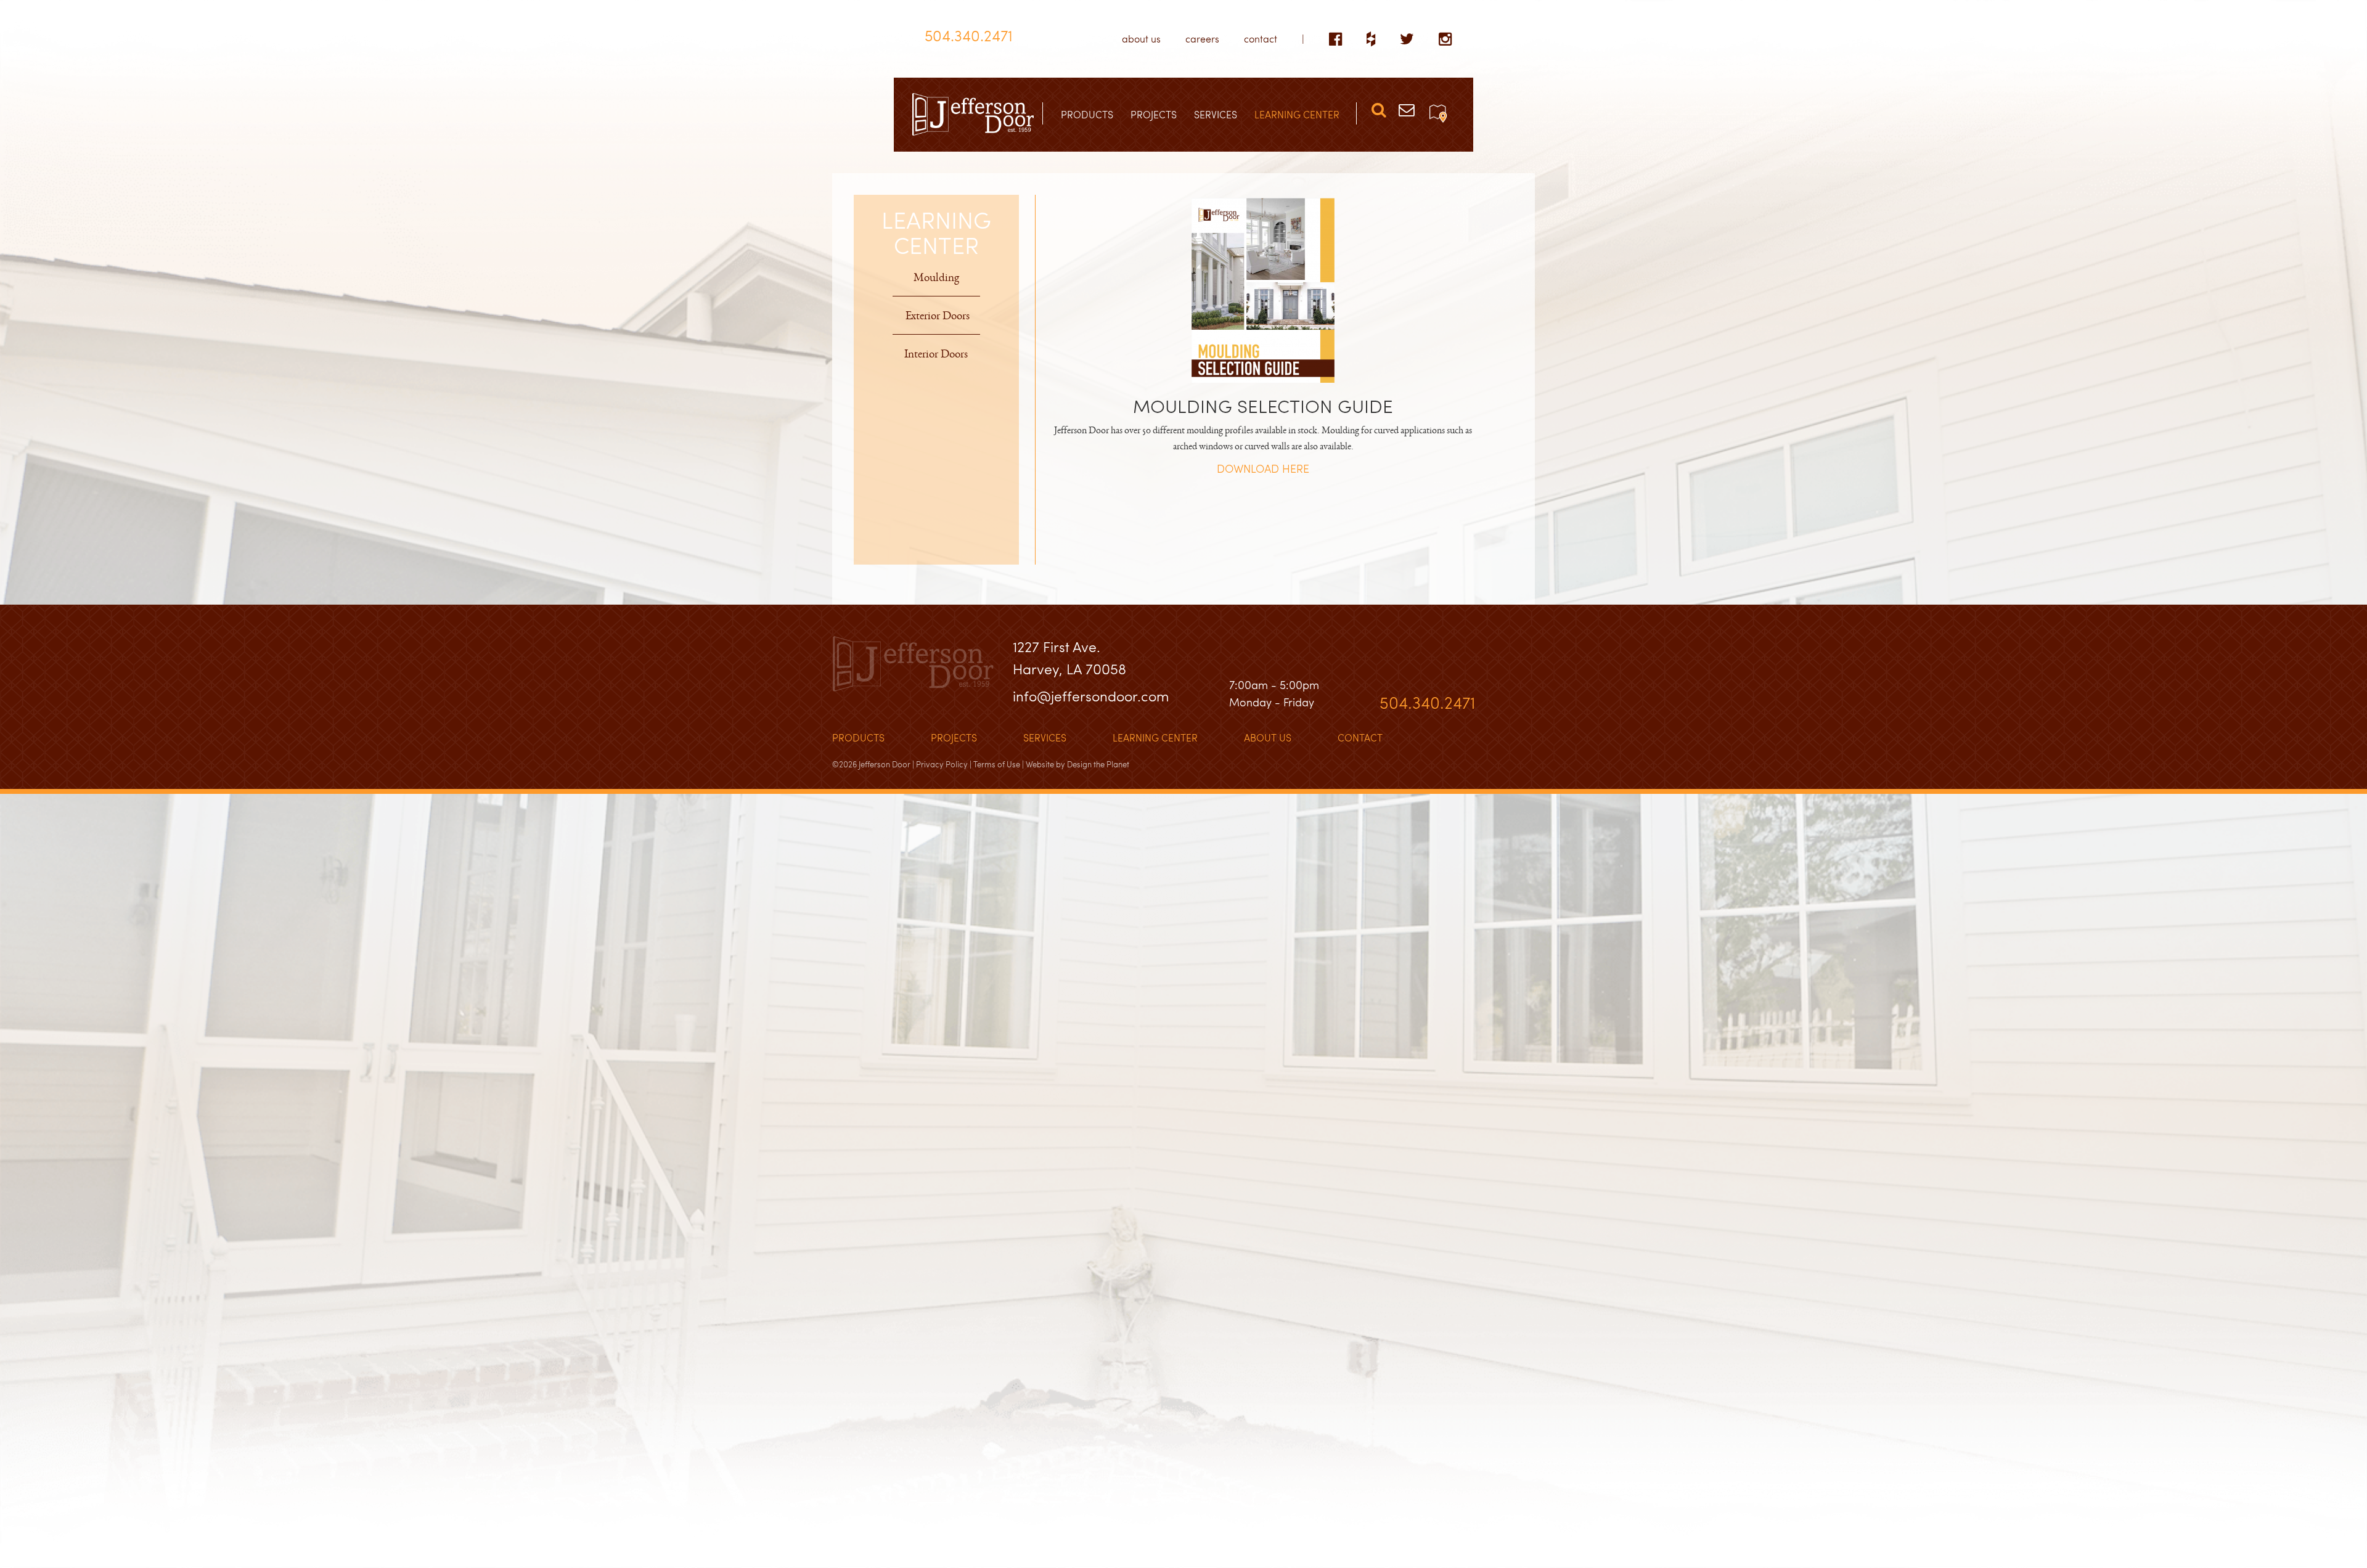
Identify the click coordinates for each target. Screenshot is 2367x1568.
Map (1438, 113)
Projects (954, 737)
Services (1045, 737)
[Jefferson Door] (973, 115)
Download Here (1263, 468)
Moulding (936, 280)
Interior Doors (936, 356)
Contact (1360, 737)
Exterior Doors (938, 318)
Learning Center (1155, 737)
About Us (1268, 737)
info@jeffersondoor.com (1091, 696)
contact (1261, 39)
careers (1202, 39)
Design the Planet (1098, 764)
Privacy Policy (942, 764)
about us (1141, 39)
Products (858, 737)
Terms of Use (997, 764)
